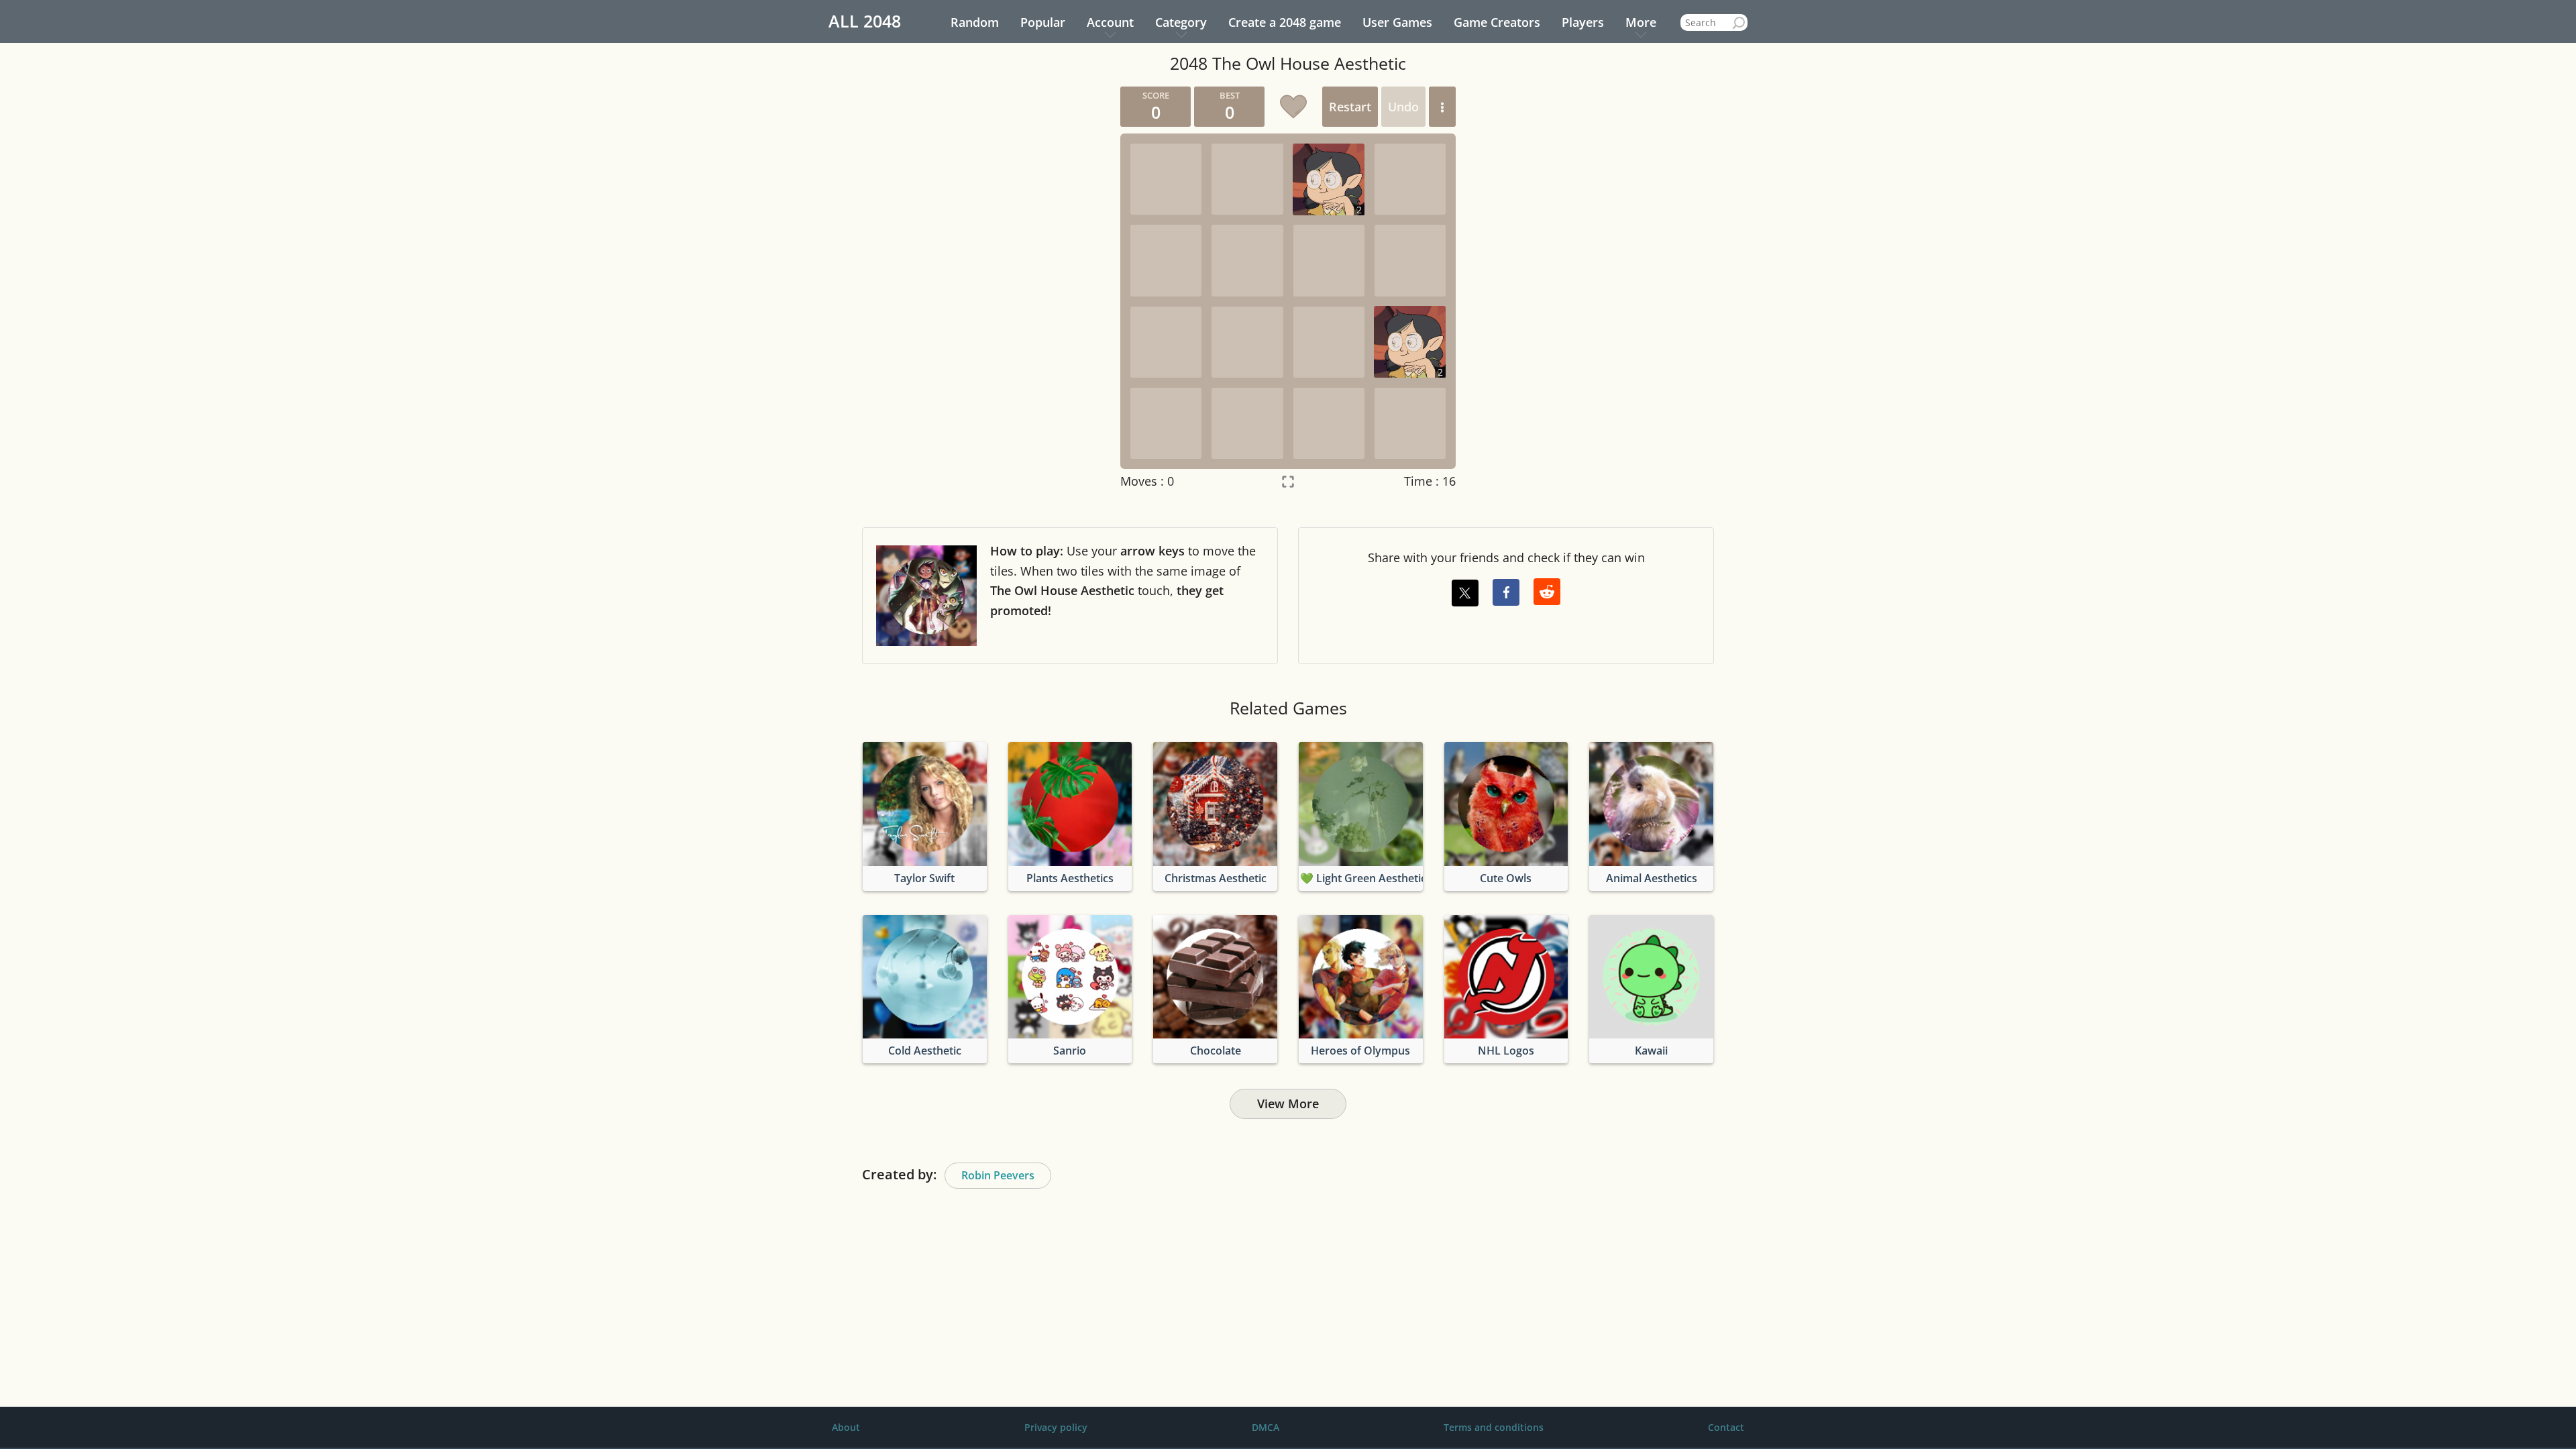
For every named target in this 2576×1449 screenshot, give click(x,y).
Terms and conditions (1494, 1427)
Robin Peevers (998, 1175)
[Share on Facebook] (1506, 592)
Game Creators (1497, 22)
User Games (1397, 22)
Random (975, 22)
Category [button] (1181, 22)
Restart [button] (1350, 107)
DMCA (1266, 1427)
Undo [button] (1403, 107)
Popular (1043, 22)
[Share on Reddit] (1547, 592)
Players (1583, 22)
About (846, 1427)
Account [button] (1110, 22)
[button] (1442, 107)
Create (1285, 22)
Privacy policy (1056, 1427)
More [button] (1641, 22)
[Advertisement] (983, 288)
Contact (1726, 1427)
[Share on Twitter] (1465, 593)
